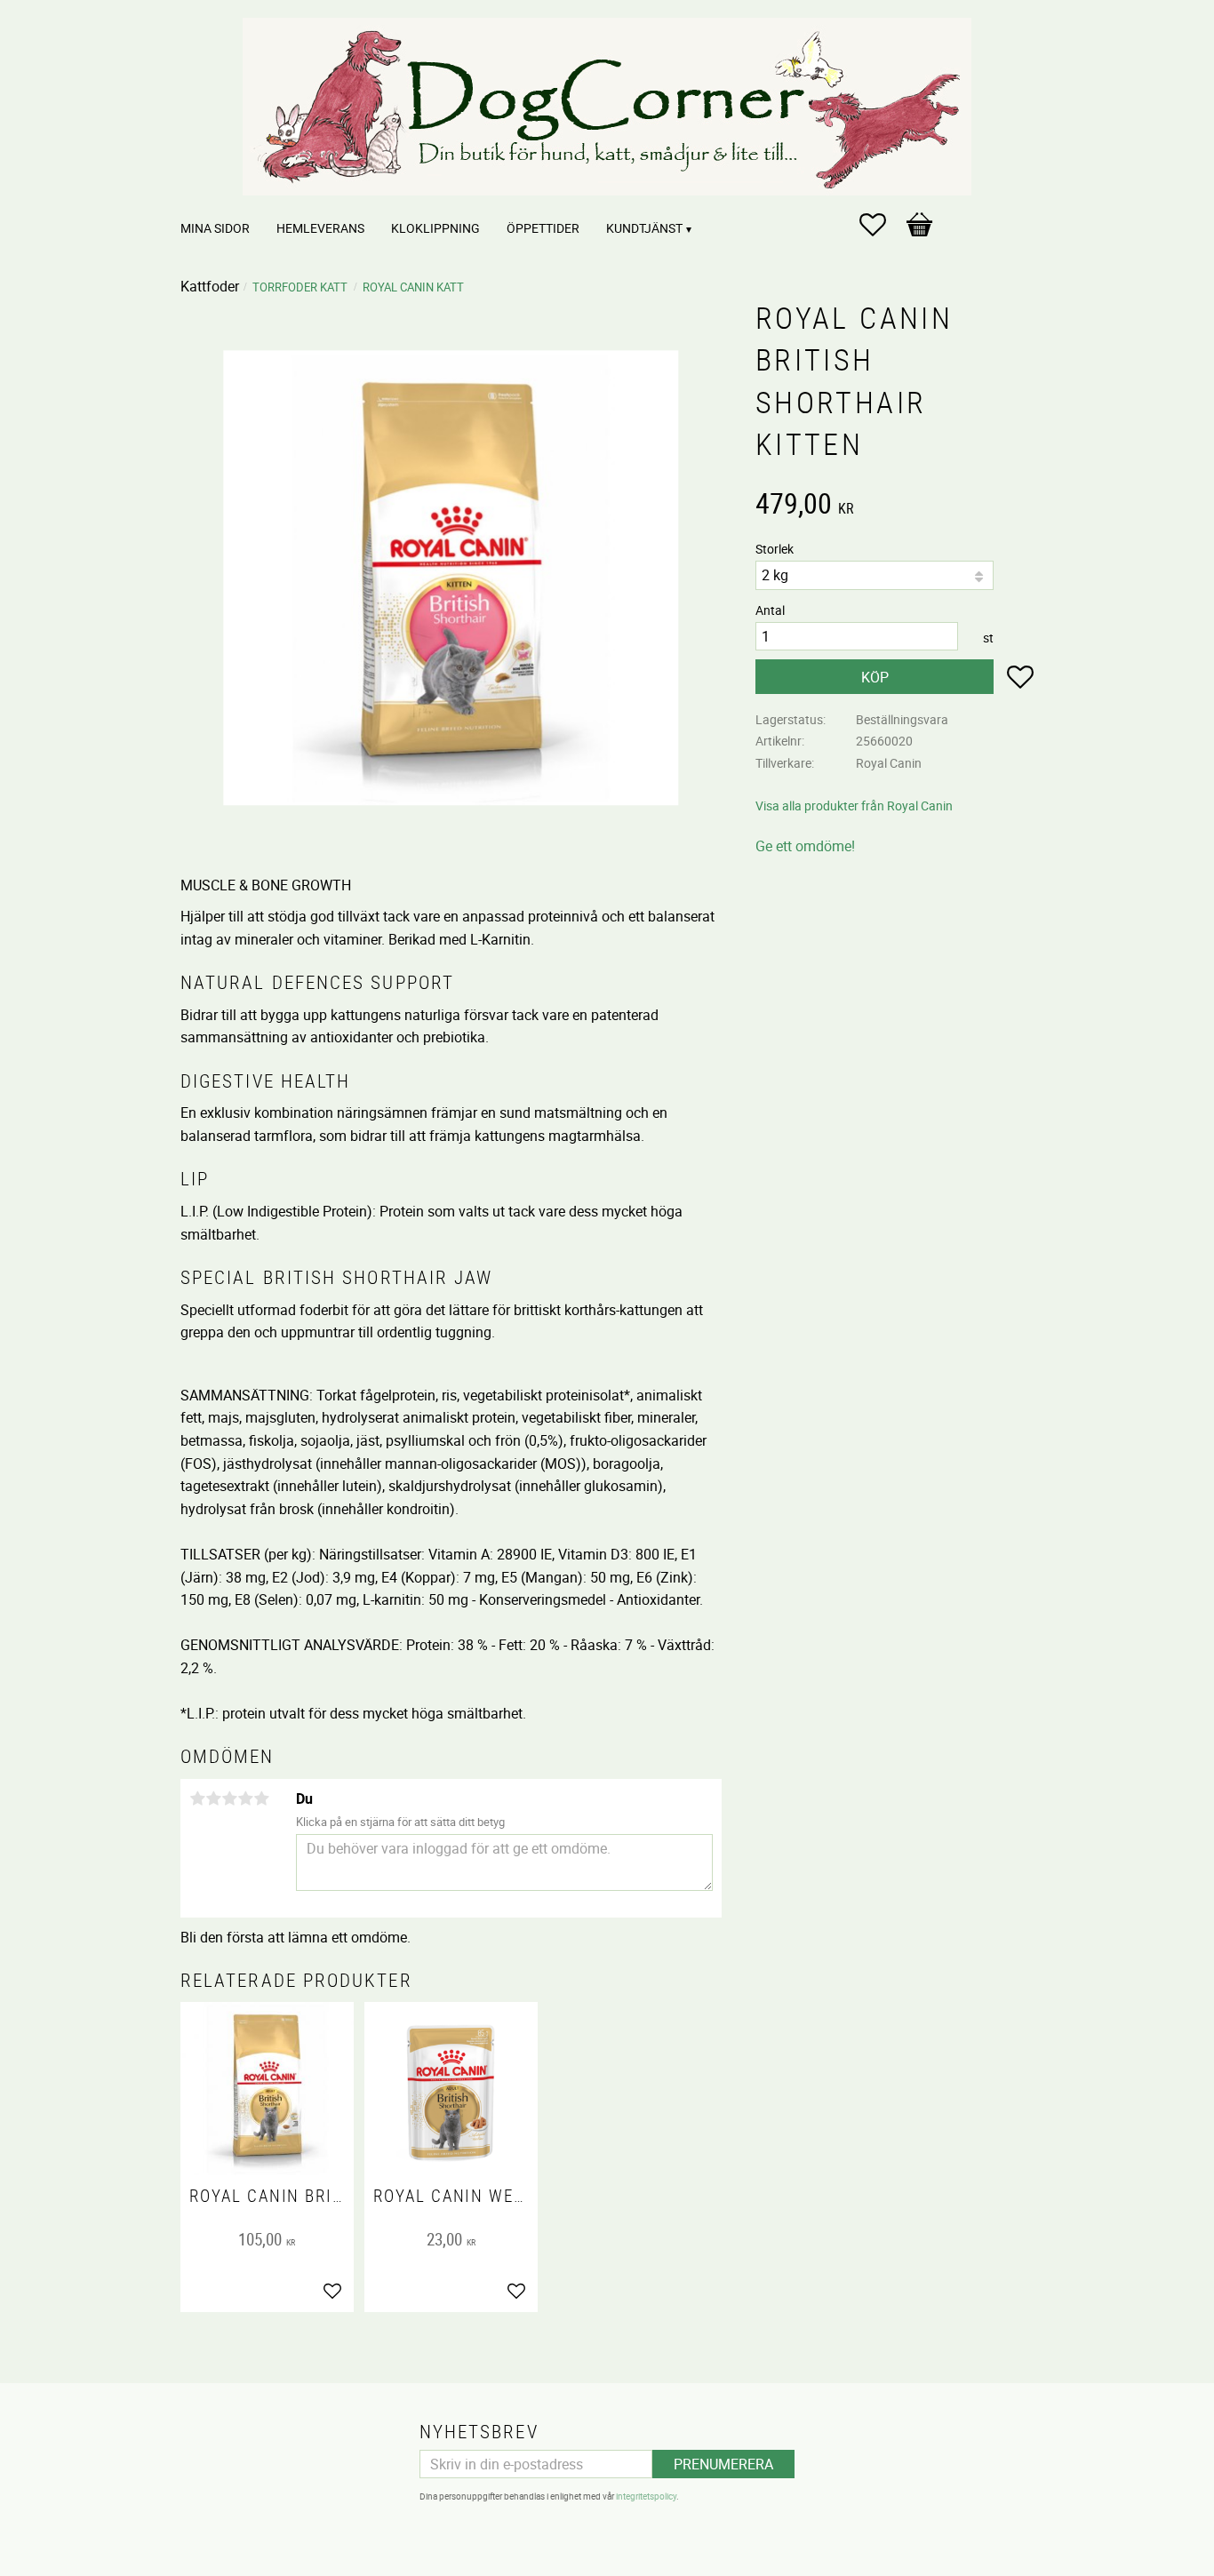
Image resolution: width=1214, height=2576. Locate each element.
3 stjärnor (229, 1798)
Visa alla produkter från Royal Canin (854, 805)
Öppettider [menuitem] (543, 228)
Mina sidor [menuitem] (215, 228)
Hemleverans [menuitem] (320, 228)
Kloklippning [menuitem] (435, 228)
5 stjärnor (261, 1798)
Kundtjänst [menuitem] (644, 228)
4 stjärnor (245, 1798)
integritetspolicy (646, 2496)
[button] (882, 225)
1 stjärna (197, 1798)
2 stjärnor (213, 1798)
